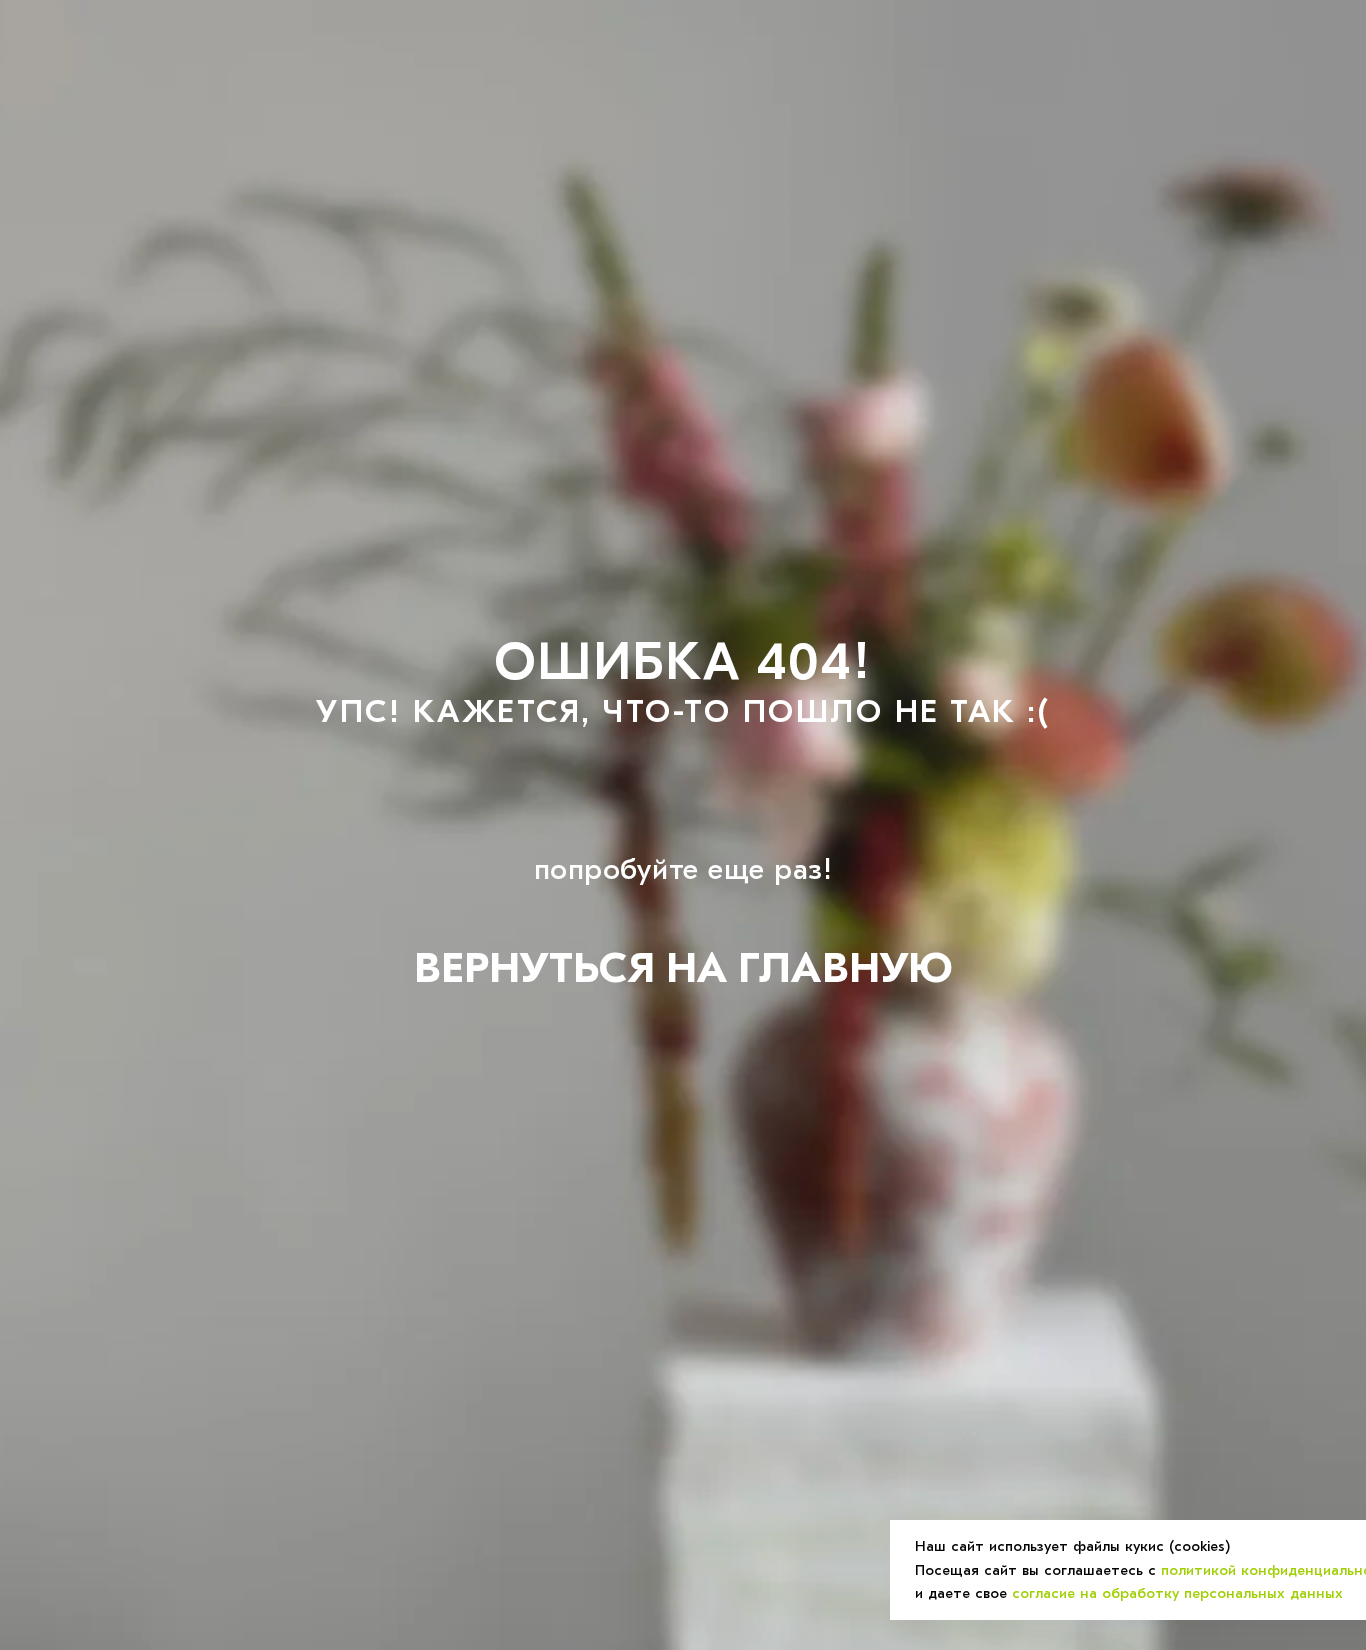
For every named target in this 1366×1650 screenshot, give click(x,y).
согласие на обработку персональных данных (1177, 1593)
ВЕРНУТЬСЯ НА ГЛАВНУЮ (683, 968)
